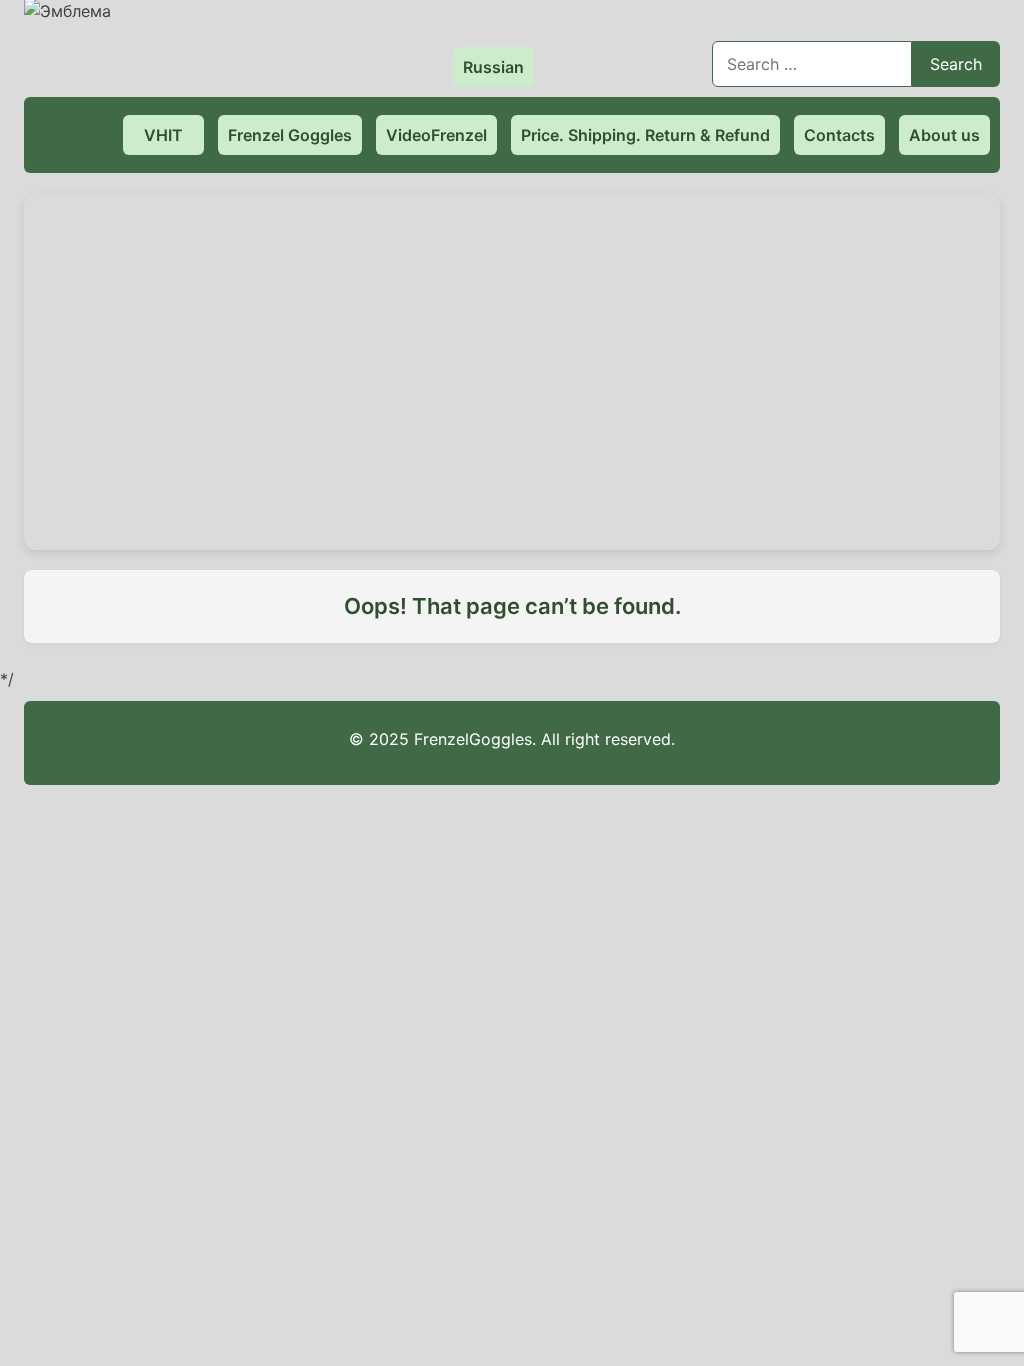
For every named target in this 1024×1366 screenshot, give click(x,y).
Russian (493, 67)
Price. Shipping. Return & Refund (645, 135)
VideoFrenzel (436, 135)
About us (944, 135)
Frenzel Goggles (290, 135)
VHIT (163, 135)
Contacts (839, 135)
